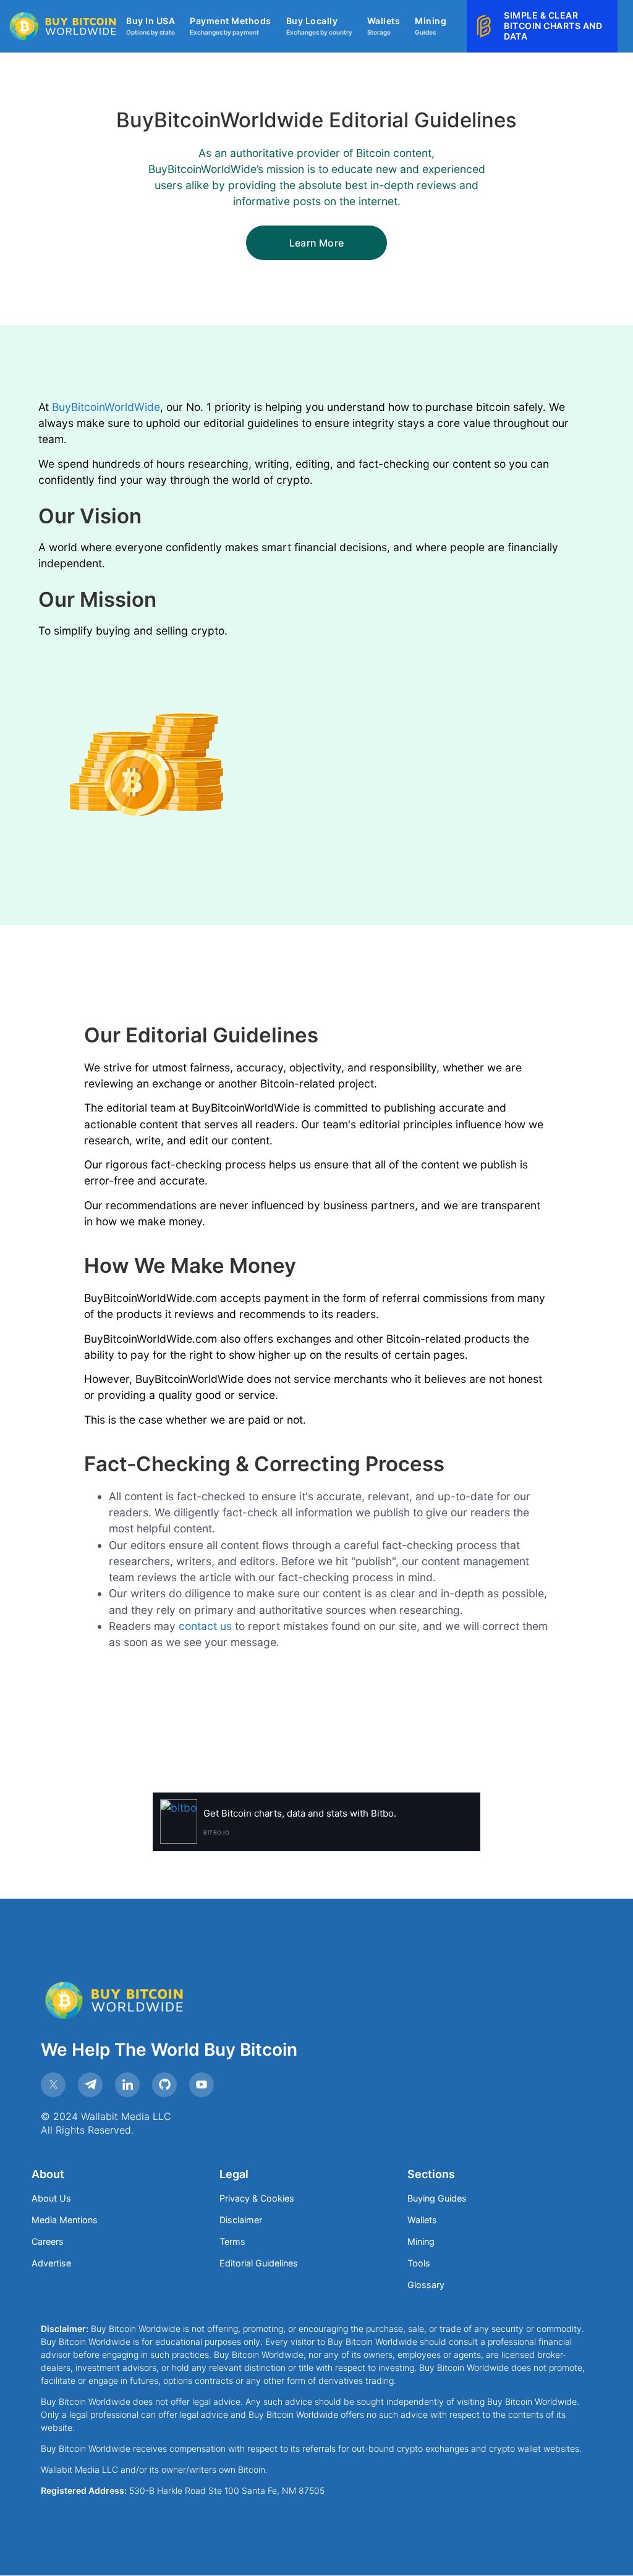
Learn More (316, 243)
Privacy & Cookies (257, 2198)
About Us (51, 2198)
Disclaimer (241, 2220)
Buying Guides (437, 2198)
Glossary (426, 2285)
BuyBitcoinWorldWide (106, 407)
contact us (205, 1626)
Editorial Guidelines (259, 2263)
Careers (48, 2241)
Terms (232, 2241)
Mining (421, 2241)
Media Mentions (65, 2220)
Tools (419, 2263)
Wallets (422, 2220)
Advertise (51, 2263)
